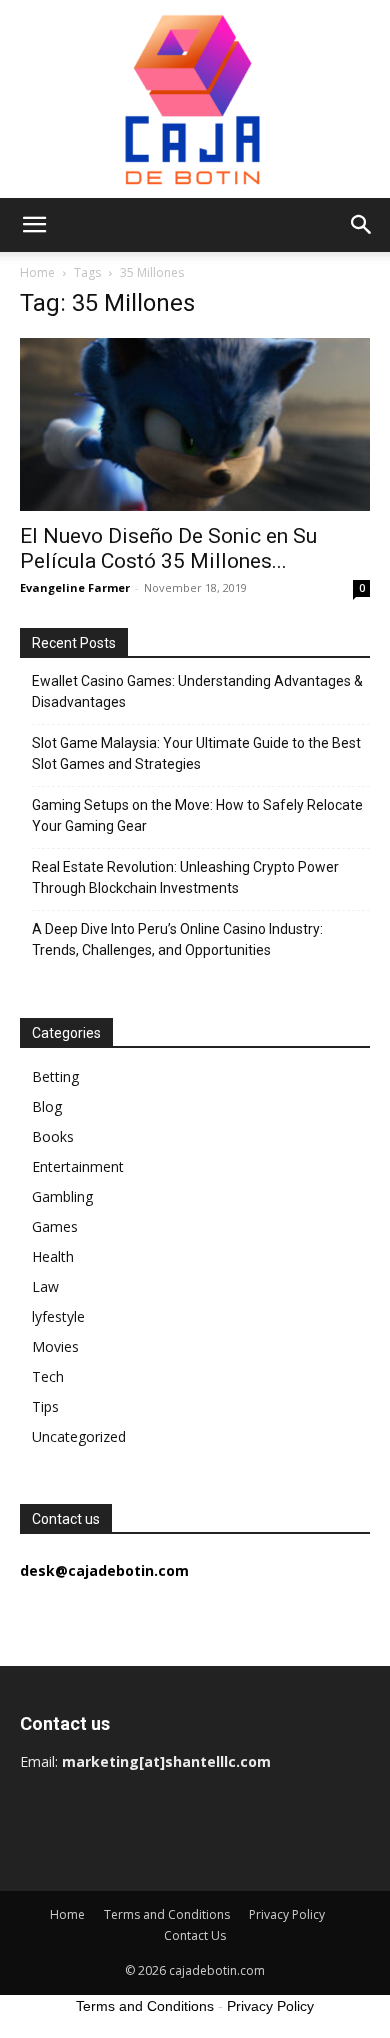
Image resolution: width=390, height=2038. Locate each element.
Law (45, 1286)
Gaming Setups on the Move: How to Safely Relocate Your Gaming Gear (197, 815)
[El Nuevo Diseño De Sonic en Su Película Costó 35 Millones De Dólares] (195, 424)
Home (37, 272)
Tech (48, 1376)
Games (55, 1226)
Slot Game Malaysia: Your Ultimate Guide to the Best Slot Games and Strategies (196, 753)
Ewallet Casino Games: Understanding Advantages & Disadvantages (197, 691)
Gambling (62, 1196)
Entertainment (78, 1166)
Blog (47, 1106)
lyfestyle (58, 1316)
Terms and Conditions (167, 1914)
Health (53, 1256)
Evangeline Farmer (75, 587)
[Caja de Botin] (195, 99)
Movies (55, 1346)
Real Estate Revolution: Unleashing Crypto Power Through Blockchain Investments (185, 877)
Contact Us (195, 1935)
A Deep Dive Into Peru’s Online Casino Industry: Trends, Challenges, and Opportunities (177, 939)
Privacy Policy (287, 1914)
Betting (55, 1076)
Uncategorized (79, 1436)
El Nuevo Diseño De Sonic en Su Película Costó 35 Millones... (168, 548)
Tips (45, 1406)
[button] (34, 225)
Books (53, 1136)
